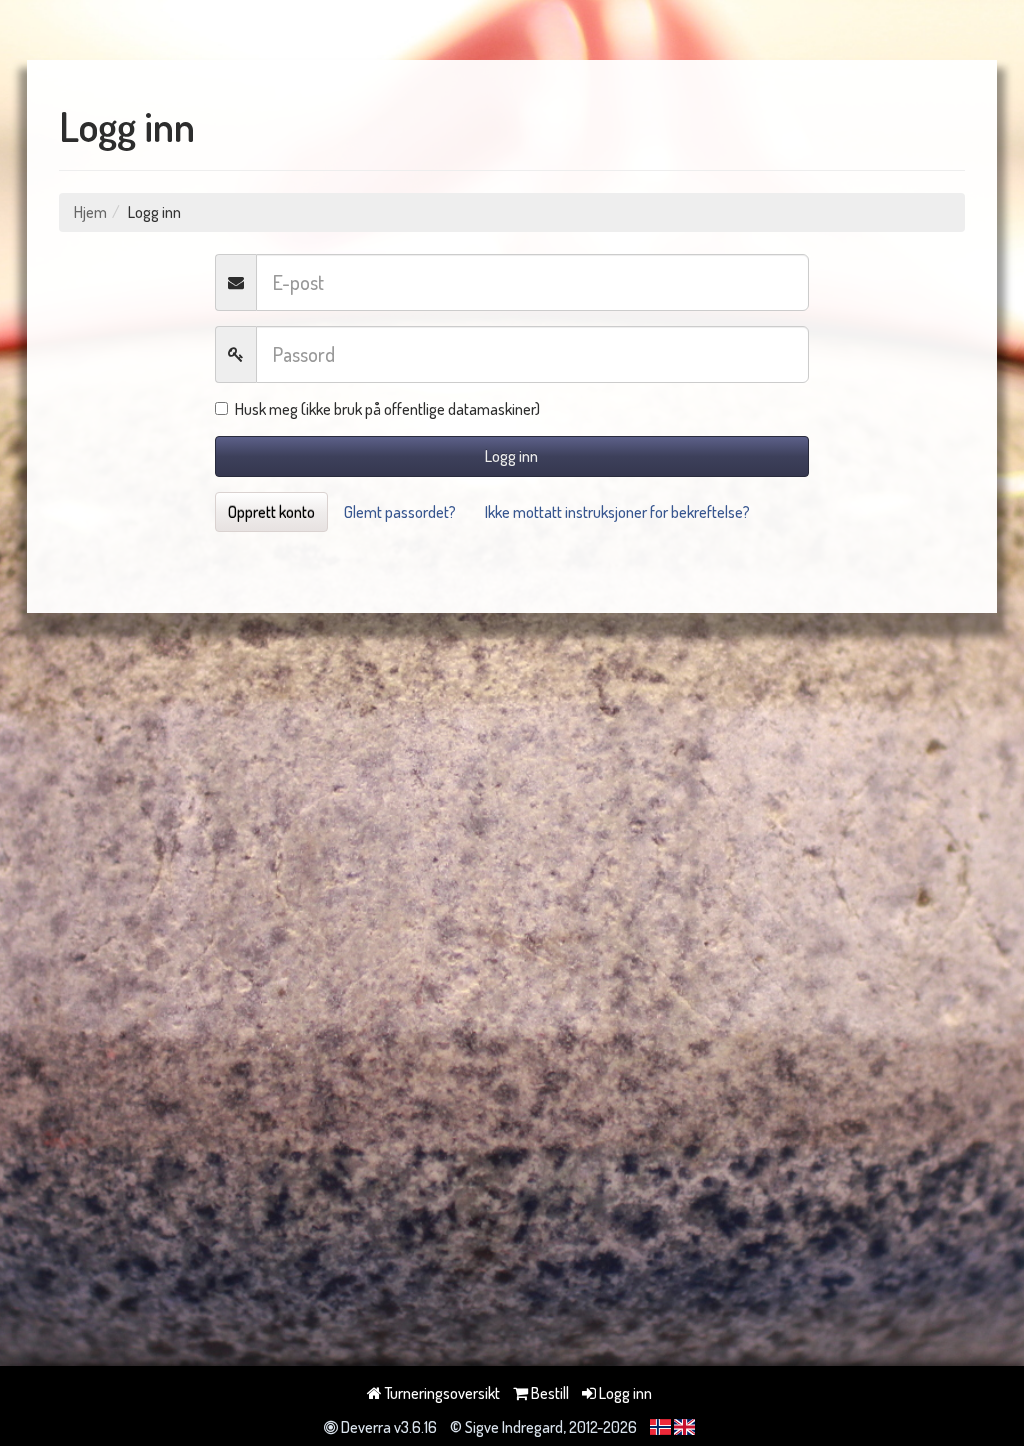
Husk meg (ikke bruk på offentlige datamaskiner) (387, 409)
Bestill (548, 1393)
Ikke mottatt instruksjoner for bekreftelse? (617, 512)
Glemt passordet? (400, 512)
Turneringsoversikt (441, 1393)
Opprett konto (271, 512)
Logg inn (511, 456)
